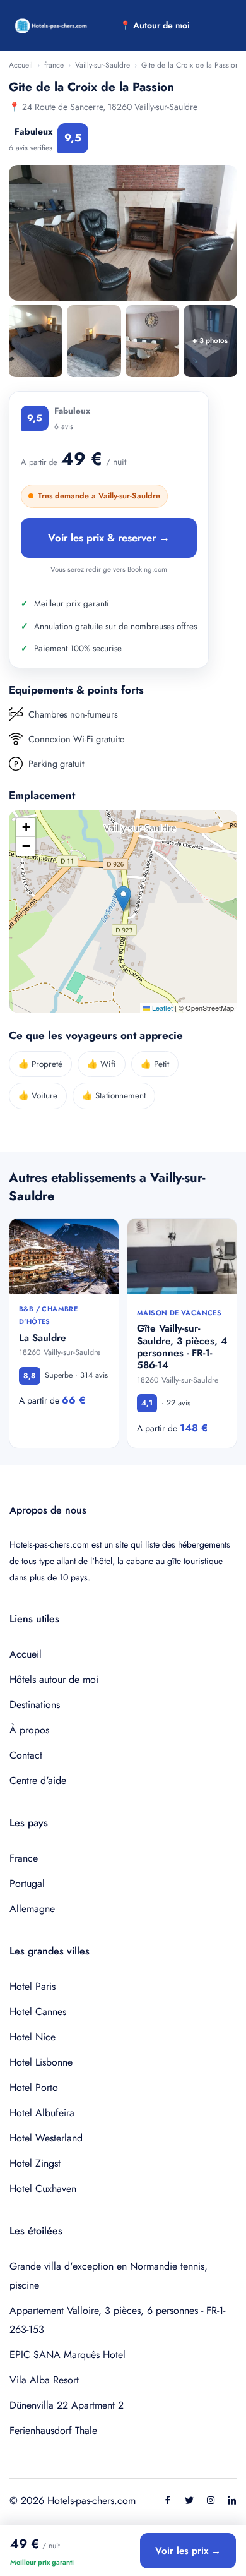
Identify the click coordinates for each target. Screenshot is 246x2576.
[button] (123, 899)
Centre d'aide (38, 1780)
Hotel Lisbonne (41, 2062)
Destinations (35, 1705)
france (54, 65)
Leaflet (161, 1008)
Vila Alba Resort (44, 2380)
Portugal (27, 1883)
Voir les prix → (188, 2551)
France (24, 1858)
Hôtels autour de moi (54, 1679)
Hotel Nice (32, 2037)
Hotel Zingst (35, 2163)
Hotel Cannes (38, 2012)
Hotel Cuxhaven (43, 2188)
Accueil (21, 65)
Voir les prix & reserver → (109, 538)
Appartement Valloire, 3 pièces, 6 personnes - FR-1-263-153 (117, 2320)
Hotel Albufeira (42, 2113)
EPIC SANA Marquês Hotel (67, 2355)
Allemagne (32, 1909)
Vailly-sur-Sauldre (102, 65)
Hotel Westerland (46, 2138)
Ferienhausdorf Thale (53, 2430)
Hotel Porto (34, 2087)
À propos (29, 1730)
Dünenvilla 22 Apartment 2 (67, 2405)
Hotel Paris (32, 1986)
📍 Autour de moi (155, 25)
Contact (26, 1755)
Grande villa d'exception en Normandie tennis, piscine (108, 2276)
